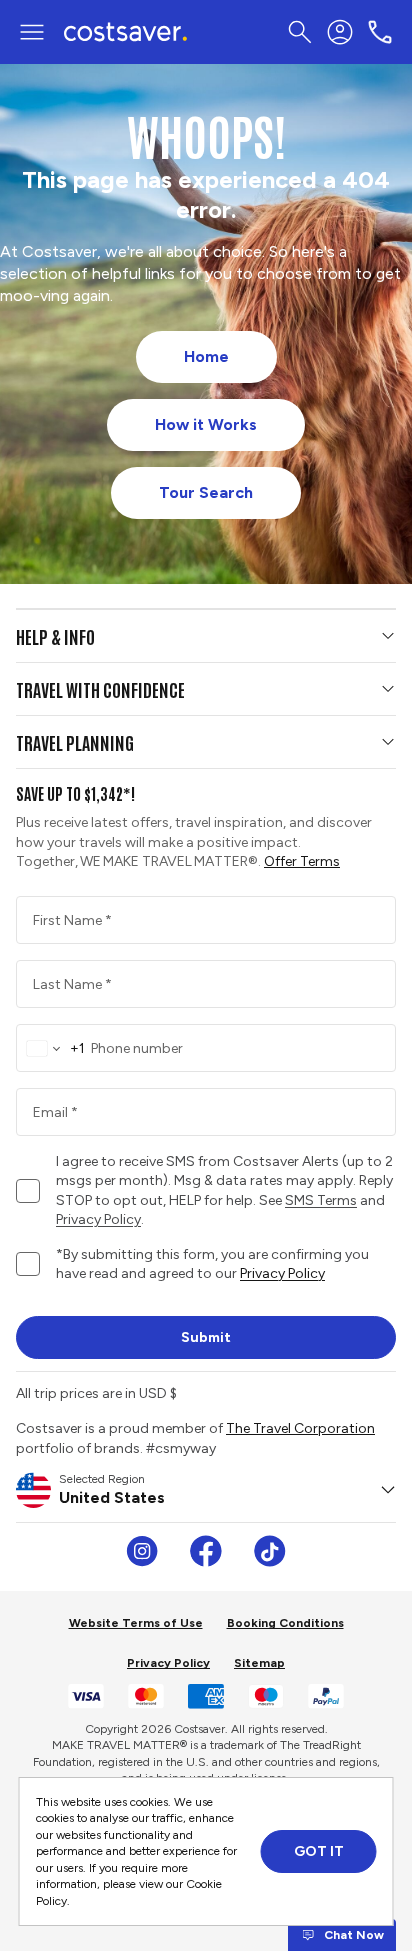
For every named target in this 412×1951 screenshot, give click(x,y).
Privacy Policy (282, 1273)
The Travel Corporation (300, 1428)
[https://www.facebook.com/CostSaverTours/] (206, 1551)
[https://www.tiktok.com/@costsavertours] (270, 1551)
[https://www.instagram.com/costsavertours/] (142, 1551)
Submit (206, 1337)
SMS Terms (321, 1200)
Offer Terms (302, 861)
